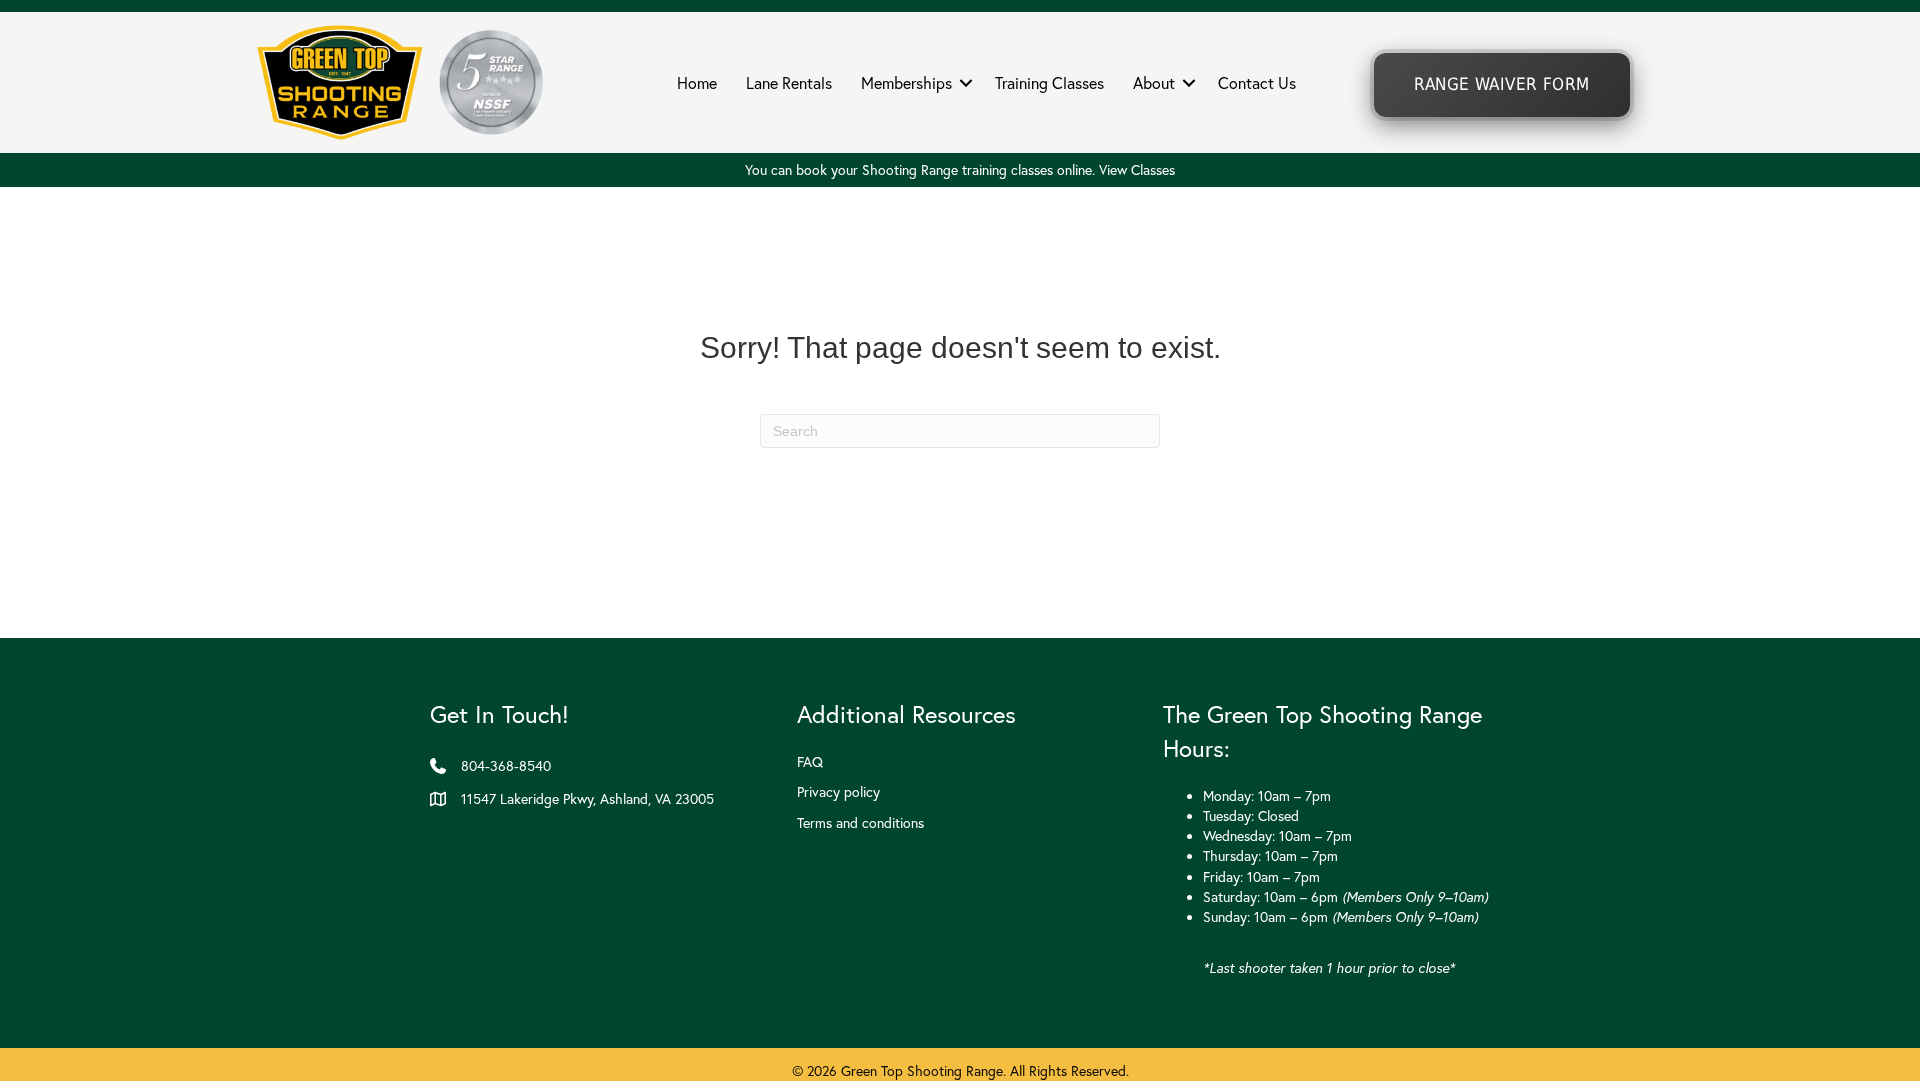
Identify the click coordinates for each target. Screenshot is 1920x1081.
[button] (966, 83)
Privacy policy (838, 792)
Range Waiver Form (1501, 84)
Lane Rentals (789, 83)
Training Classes (1049, 83)
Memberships (906, 83)
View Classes (1137, 170)
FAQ (810, 762)
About (1154, 83)
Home (697, 83)
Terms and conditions (860, 823)
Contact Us (1257, 83)
